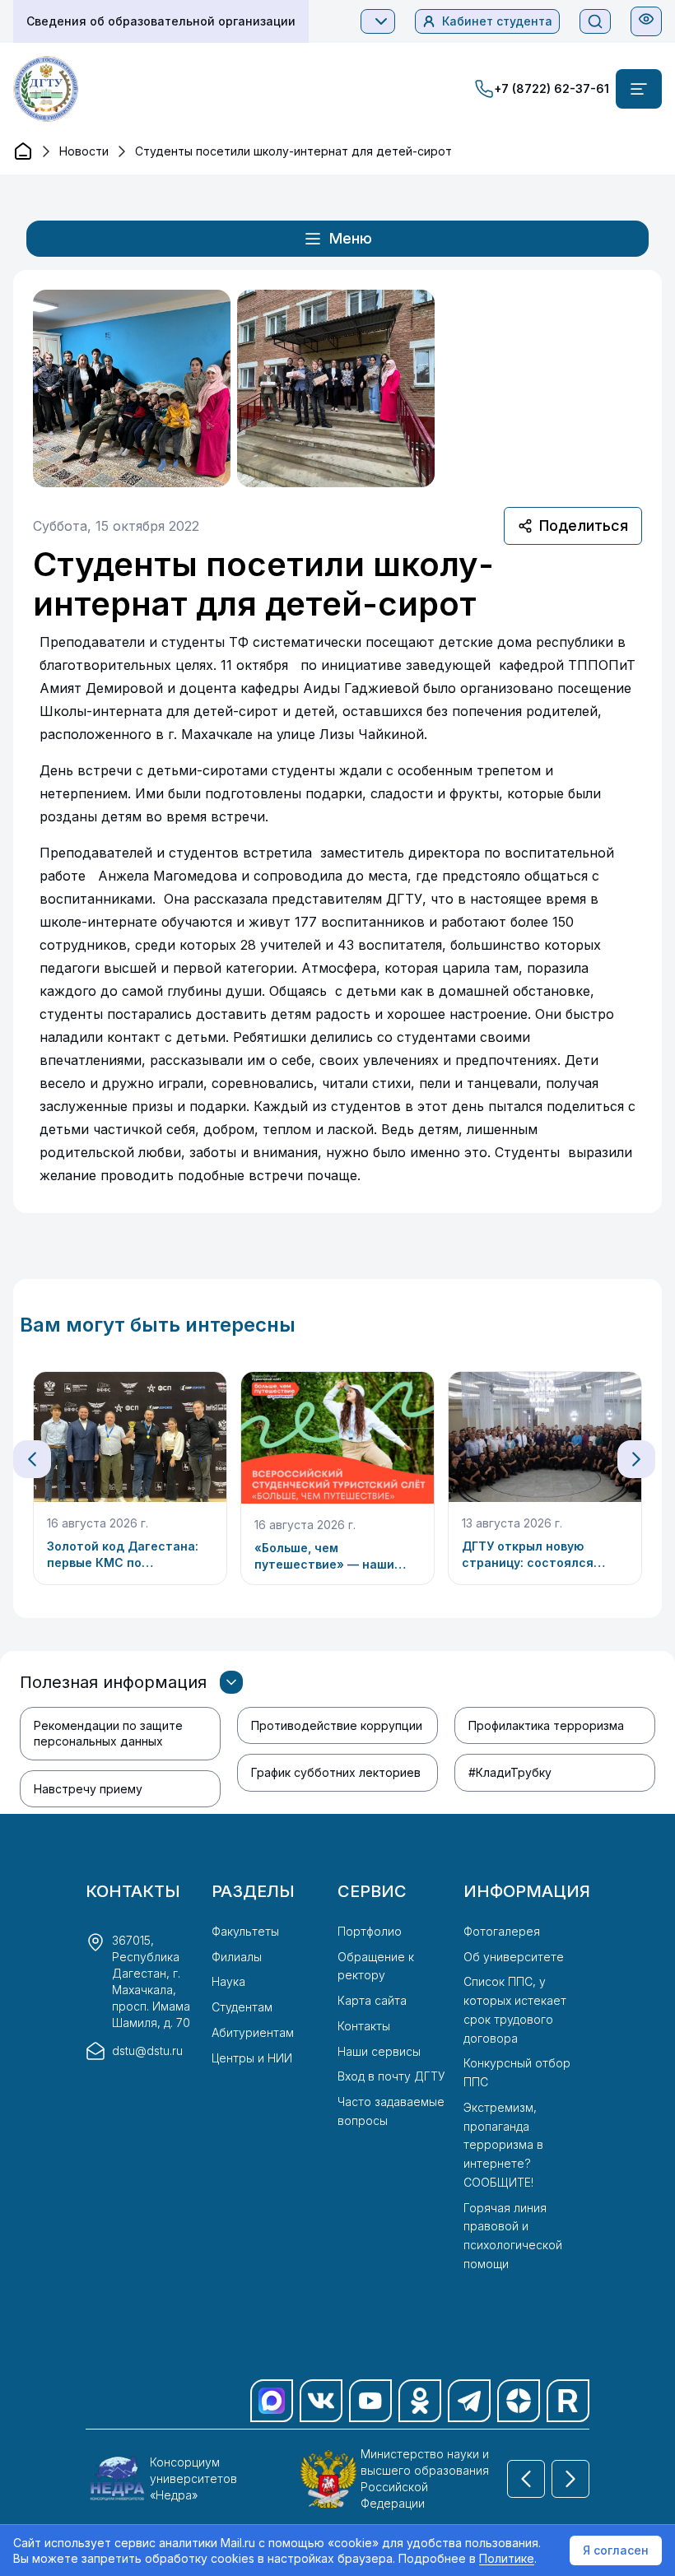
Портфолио (370, 1931)
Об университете (514, 1957)
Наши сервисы (379, 2051)
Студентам (242, 2007)
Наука (228, 1981)
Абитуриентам (253, 2032)
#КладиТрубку (510, 1772)
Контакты (364, 2026)
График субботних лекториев (336, 1772)
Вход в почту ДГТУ (391, 2076)
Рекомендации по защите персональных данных (108, 1733)
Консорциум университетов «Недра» (193, 2478)
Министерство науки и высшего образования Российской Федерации (425, 2478)
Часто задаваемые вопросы (391, 2111)
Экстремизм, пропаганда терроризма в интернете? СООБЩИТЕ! (503, 2145)
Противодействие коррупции (337, 1725)
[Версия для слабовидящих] (646, 19)
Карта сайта (372, 2000)
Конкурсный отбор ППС (517, 2072)
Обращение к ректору (376, 1966)
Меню (351, 238)
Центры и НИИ (252, 2058)
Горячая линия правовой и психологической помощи (513, 2236)
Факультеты (245, 1931)
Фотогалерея (502, 1931)
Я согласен (616, 2550)
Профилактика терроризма (546, 1725)
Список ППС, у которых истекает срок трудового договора (515, 2009)
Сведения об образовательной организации (161, 21)
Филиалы (237, 1957)
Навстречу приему (88, 1789)
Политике (507, 2558)
